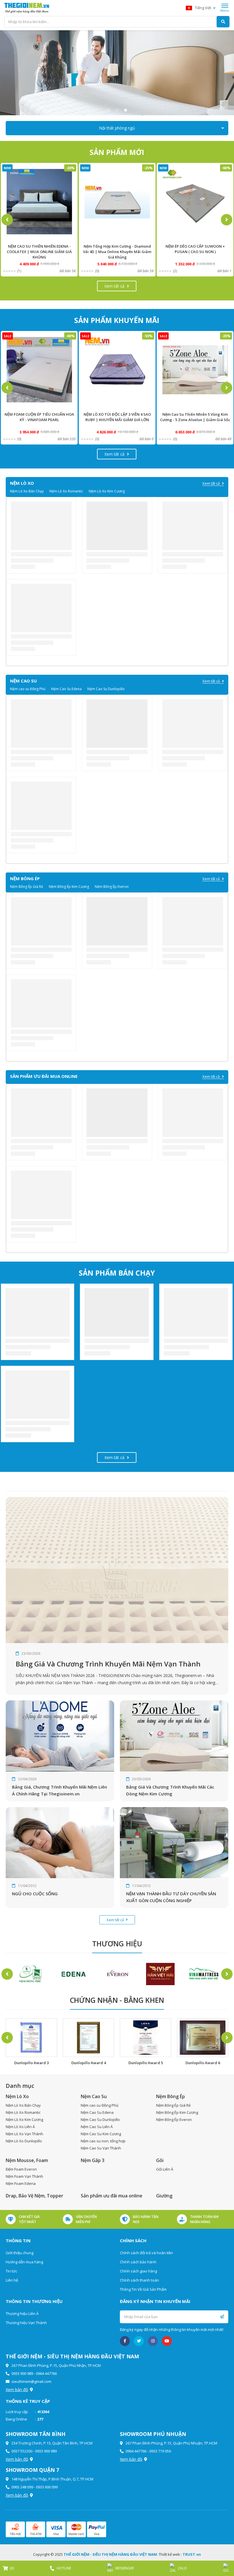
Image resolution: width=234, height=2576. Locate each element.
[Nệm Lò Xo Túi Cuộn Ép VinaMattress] (195, 370)
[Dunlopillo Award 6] (146, 2038)
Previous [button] (7, 220)
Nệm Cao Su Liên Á (97, 2127)
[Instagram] (153, 2341)
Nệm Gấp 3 (93, 2160)
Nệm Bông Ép (171, 2096)
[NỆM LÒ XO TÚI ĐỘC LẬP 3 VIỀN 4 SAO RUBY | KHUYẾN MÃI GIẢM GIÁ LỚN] (39, 370)
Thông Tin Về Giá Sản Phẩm (143, 2289)
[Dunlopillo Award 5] (88, 2038)
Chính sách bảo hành (138, 2262)
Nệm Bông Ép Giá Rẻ (27, 887)
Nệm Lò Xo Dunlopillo (24, 2141)
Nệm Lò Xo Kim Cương (107, 491)
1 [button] (108, 110)
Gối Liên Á (165, 2169)
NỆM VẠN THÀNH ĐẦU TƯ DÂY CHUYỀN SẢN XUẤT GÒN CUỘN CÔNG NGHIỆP (171, 1897)
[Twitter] (139, 2341)
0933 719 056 (160, 2451)
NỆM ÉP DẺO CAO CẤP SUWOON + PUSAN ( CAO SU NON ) (117, 249)
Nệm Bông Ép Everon (112, 887)
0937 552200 (22, 2451)
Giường (164, 2196)
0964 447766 (46, 2373)
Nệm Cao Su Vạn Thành (101, 2148)
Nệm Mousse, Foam (27, 2160)
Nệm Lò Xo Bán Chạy (27, 491)
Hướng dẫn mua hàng (24, 2262)
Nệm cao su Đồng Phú (28, 689)
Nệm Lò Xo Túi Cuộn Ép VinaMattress (195, 414)
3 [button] (126, 110)
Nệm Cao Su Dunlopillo (106, 689)
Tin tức (11, 2271)
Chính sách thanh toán (139, 2280)
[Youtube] (167, 2341)
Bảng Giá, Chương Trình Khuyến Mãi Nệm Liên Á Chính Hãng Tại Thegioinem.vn (59, 1790)
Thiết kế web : (170, 2554)
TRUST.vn (192, 2554)
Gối (160, 2160)
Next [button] (227, 220)
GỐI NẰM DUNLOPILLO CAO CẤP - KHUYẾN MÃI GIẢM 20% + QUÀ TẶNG (195, 249)
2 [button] (117, 110)
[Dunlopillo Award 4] (31, 2038)
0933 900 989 (22, 2373)
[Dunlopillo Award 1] (203, 2038)
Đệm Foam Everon (21, 2169)
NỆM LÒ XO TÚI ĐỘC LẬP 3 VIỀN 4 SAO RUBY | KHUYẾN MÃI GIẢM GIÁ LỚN (39, 417)
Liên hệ (12, 2280)
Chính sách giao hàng (138, 2271)
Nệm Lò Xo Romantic (66, 491)
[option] (117, 73)
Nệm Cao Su (94, 2096)
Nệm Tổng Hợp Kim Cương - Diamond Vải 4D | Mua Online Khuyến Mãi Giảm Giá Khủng (39, 252)
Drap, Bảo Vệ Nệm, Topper (35, 2196)
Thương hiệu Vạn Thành (26, 2323)
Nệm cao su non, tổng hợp (103, 2141)
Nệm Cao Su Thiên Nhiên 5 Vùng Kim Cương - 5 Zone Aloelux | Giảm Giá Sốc (117, 417)
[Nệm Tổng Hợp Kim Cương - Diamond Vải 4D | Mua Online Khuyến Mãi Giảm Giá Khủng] (39, 202)
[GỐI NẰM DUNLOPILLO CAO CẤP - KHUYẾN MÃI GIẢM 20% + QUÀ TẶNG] (195, 202)
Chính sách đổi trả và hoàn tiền (146, 2253)
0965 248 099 (22, 2487)
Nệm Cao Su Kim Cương (101, 2134)
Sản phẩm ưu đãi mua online (112, 2196)
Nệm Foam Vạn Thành (24, 2176)
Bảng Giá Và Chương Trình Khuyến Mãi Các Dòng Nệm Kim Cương (170, 1790)
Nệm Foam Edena (21, 2183)
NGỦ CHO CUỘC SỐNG (35, 1894)
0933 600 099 (47, 2487)
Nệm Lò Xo (17, 2096)
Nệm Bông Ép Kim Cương (69, 887)
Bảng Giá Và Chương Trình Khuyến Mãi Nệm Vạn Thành (108, 1664)
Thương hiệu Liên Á (22, 2314)
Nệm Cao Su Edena (66, 689)
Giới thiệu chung (20, 2253)
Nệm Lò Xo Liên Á (20, 2127)
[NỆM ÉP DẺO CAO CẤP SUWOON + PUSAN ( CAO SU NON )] (117, 202)
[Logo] (27, 8)
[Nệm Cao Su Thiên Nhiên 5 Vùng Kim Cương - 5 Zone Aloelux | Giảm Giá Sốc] (117, 370)
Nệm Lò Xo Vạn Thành (24, 2134)
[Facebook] (125, 2341)
